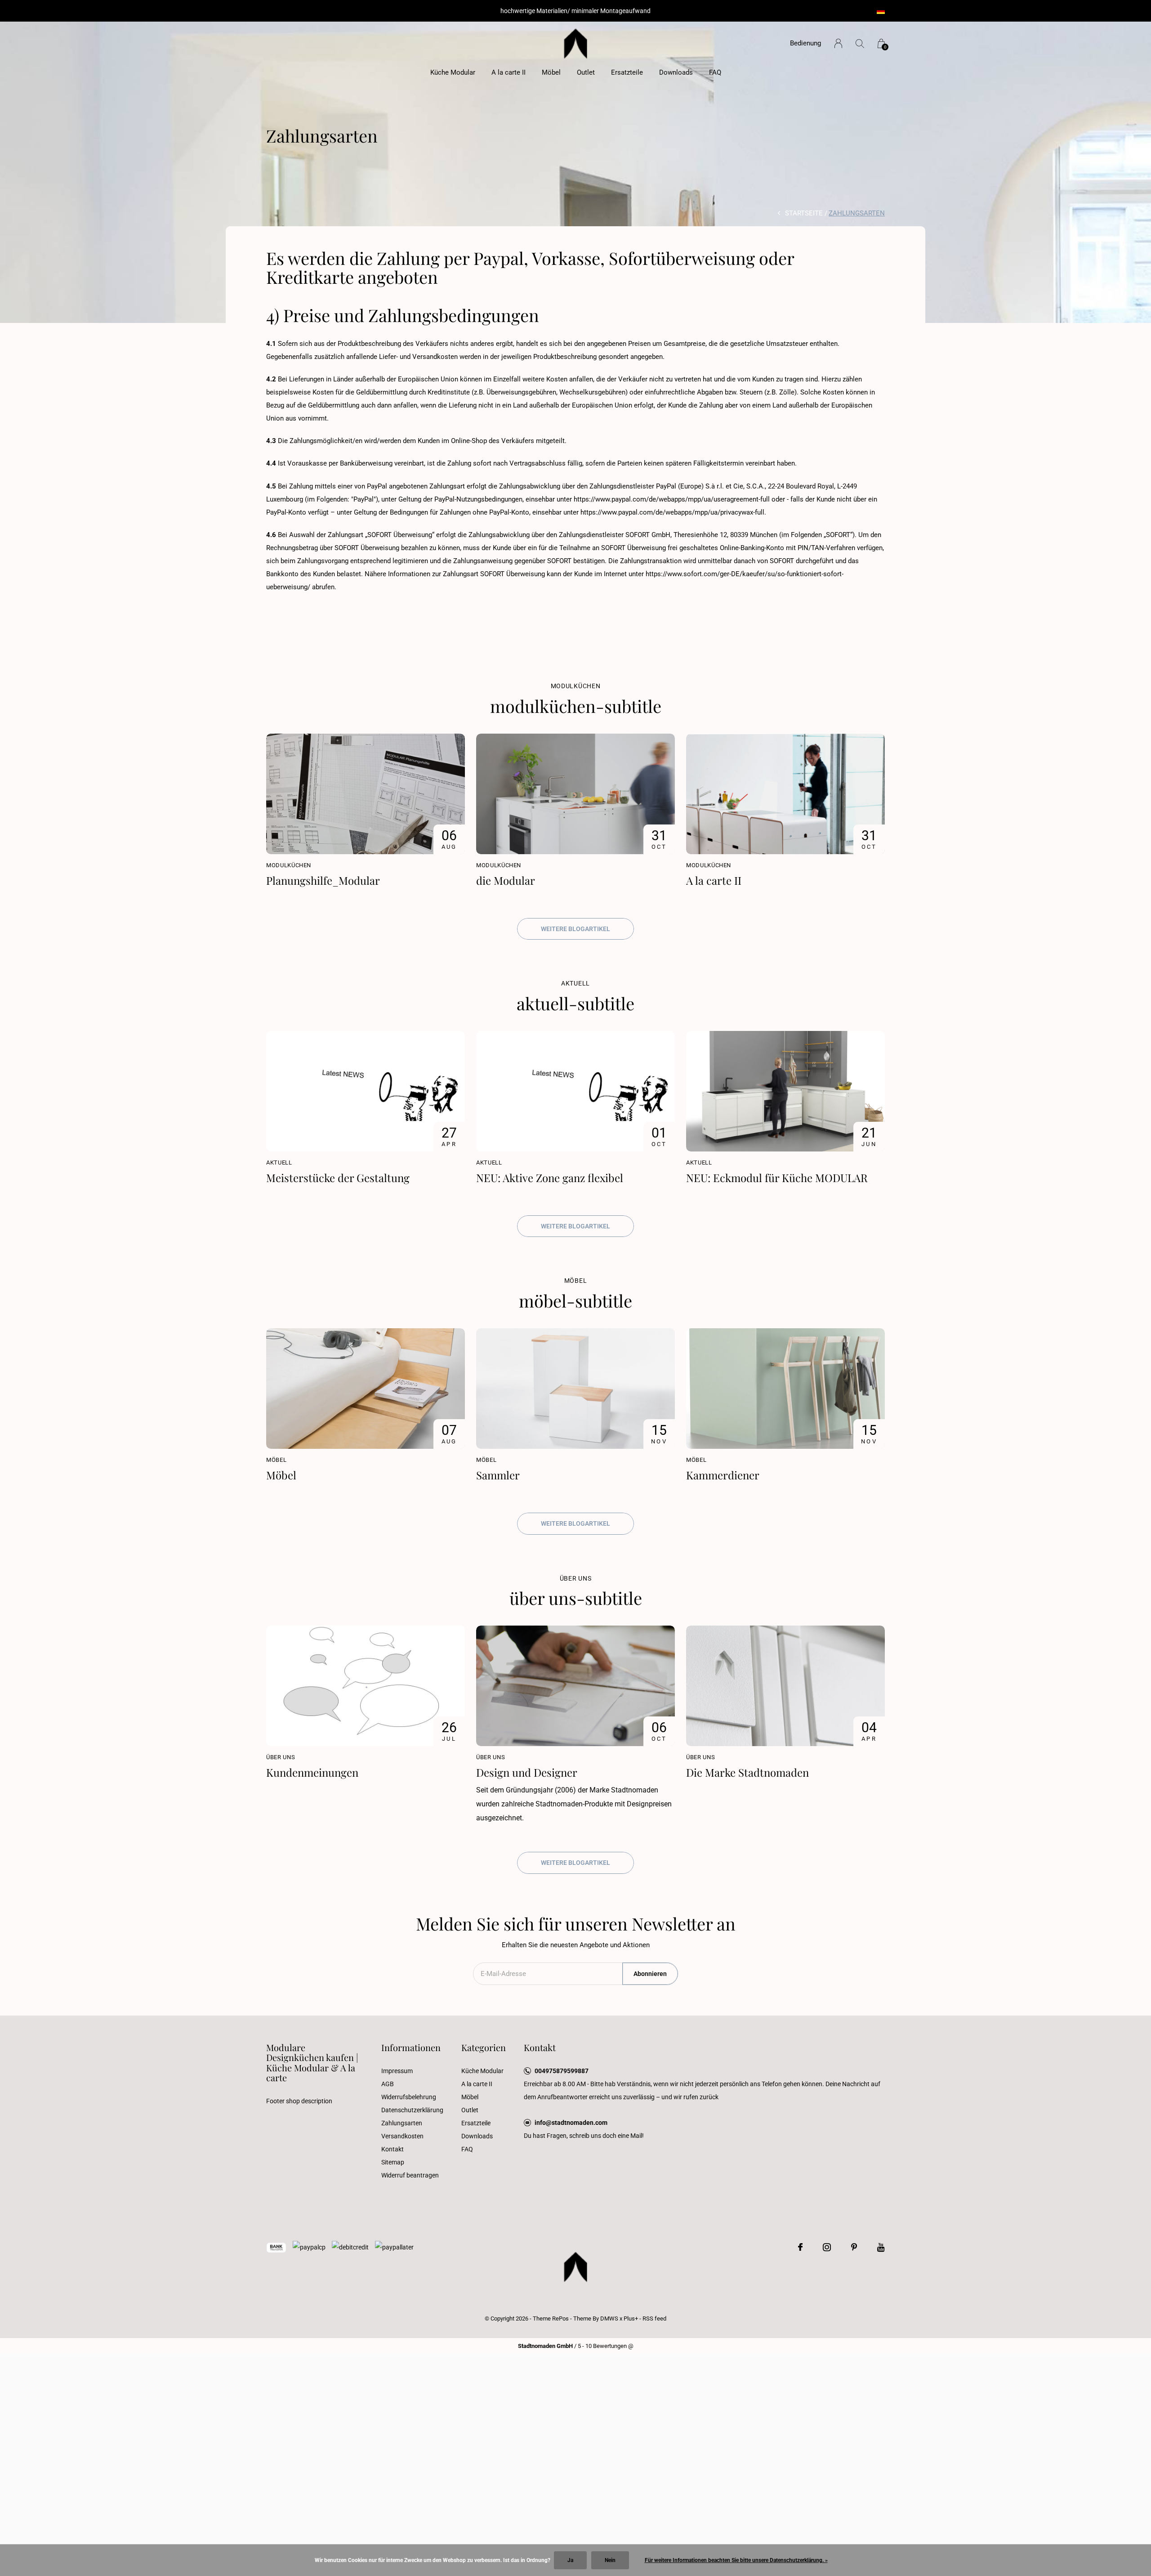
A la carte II (509, 72)
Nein (610, 2560)
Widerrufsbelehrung (409, 2097)
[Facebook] (800, 2247)
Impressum (397, 2071)
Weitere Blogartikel (575, 929)
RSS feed (654, 2318)
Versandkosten (402, 2136)
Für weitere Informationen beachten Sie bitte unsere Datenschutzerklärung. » (736, 2560)
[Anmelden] (838, 43)
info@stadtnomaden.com (571, 2123)
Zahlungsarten (402, 2123)
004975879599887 (562, 2071)
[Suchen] (860, 43)
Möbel (551, 72)
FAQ (715, 72)
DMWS (609, 2318)
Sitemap (393, 2162)
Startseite (804, 213)
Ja (570, 2560)
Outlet (586, 72)
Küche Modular (453, 72)
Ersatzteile (627, 72)
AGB (388, 2084)
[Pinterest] (854, 2247)
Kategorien (484, 2047)
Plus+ (631, 2318)
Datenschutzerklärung (412, 2110)
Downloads (676, 72)
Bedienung (805, 43)
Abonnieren (650, 1974)
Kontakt (393, 2149)
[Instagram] (827, 2247)
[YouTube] (881, 2247)
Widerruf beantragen (410, 2175)
